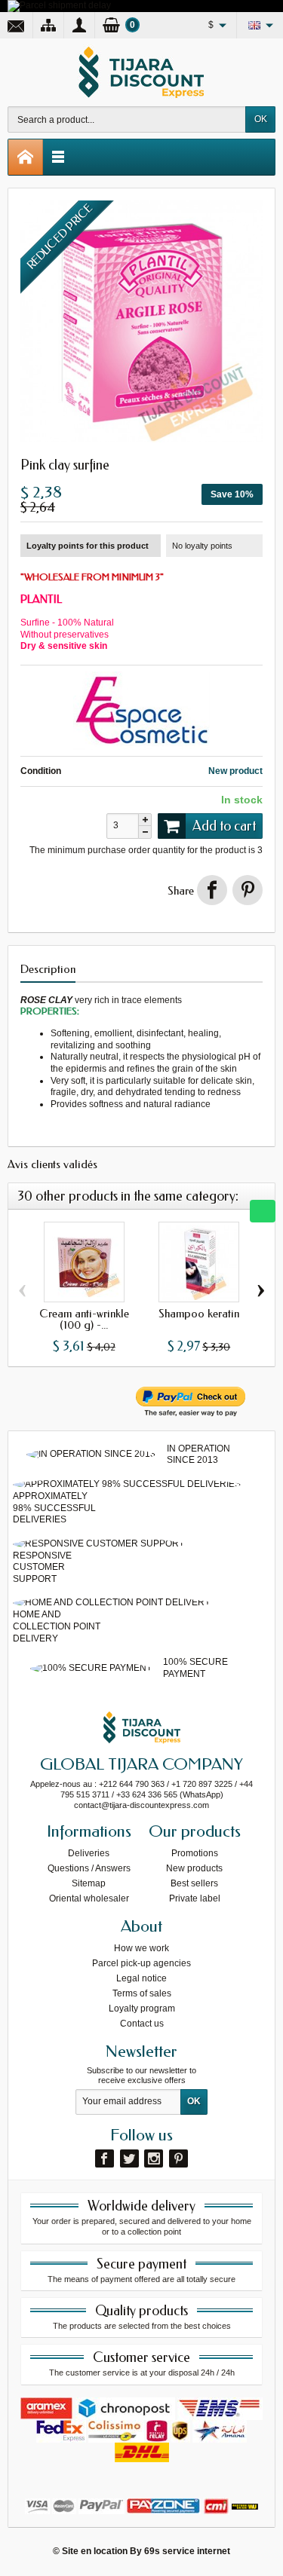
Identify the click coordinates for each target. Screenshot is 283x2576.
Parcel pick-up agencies (141, 1963)
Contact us (142, 2024)
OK (261, 119)
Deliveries (89, 1853)
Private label (195, 1898)
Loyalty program (142, 2008)
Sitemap (89, 1883)
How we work (141, 1948)
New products (194, 1868)
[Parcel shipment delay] (59, 5)
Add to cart (224, 826)
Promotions (195, 1853)
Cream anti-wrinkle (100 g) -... (84, 1319)
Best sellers (194, 1883)
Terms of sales (142, 1993)
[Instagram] (154, 2158)
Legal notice (141, 1978)
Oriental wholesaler (89, 1898)
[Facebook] (105, 2158)
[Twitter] (129, 2158)
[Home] (26, 157)
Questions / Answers (89, 1868)
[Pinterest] (248, 890)
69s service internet (187, 2551)
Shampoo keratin (199, 1314)
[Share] (212, 890)
